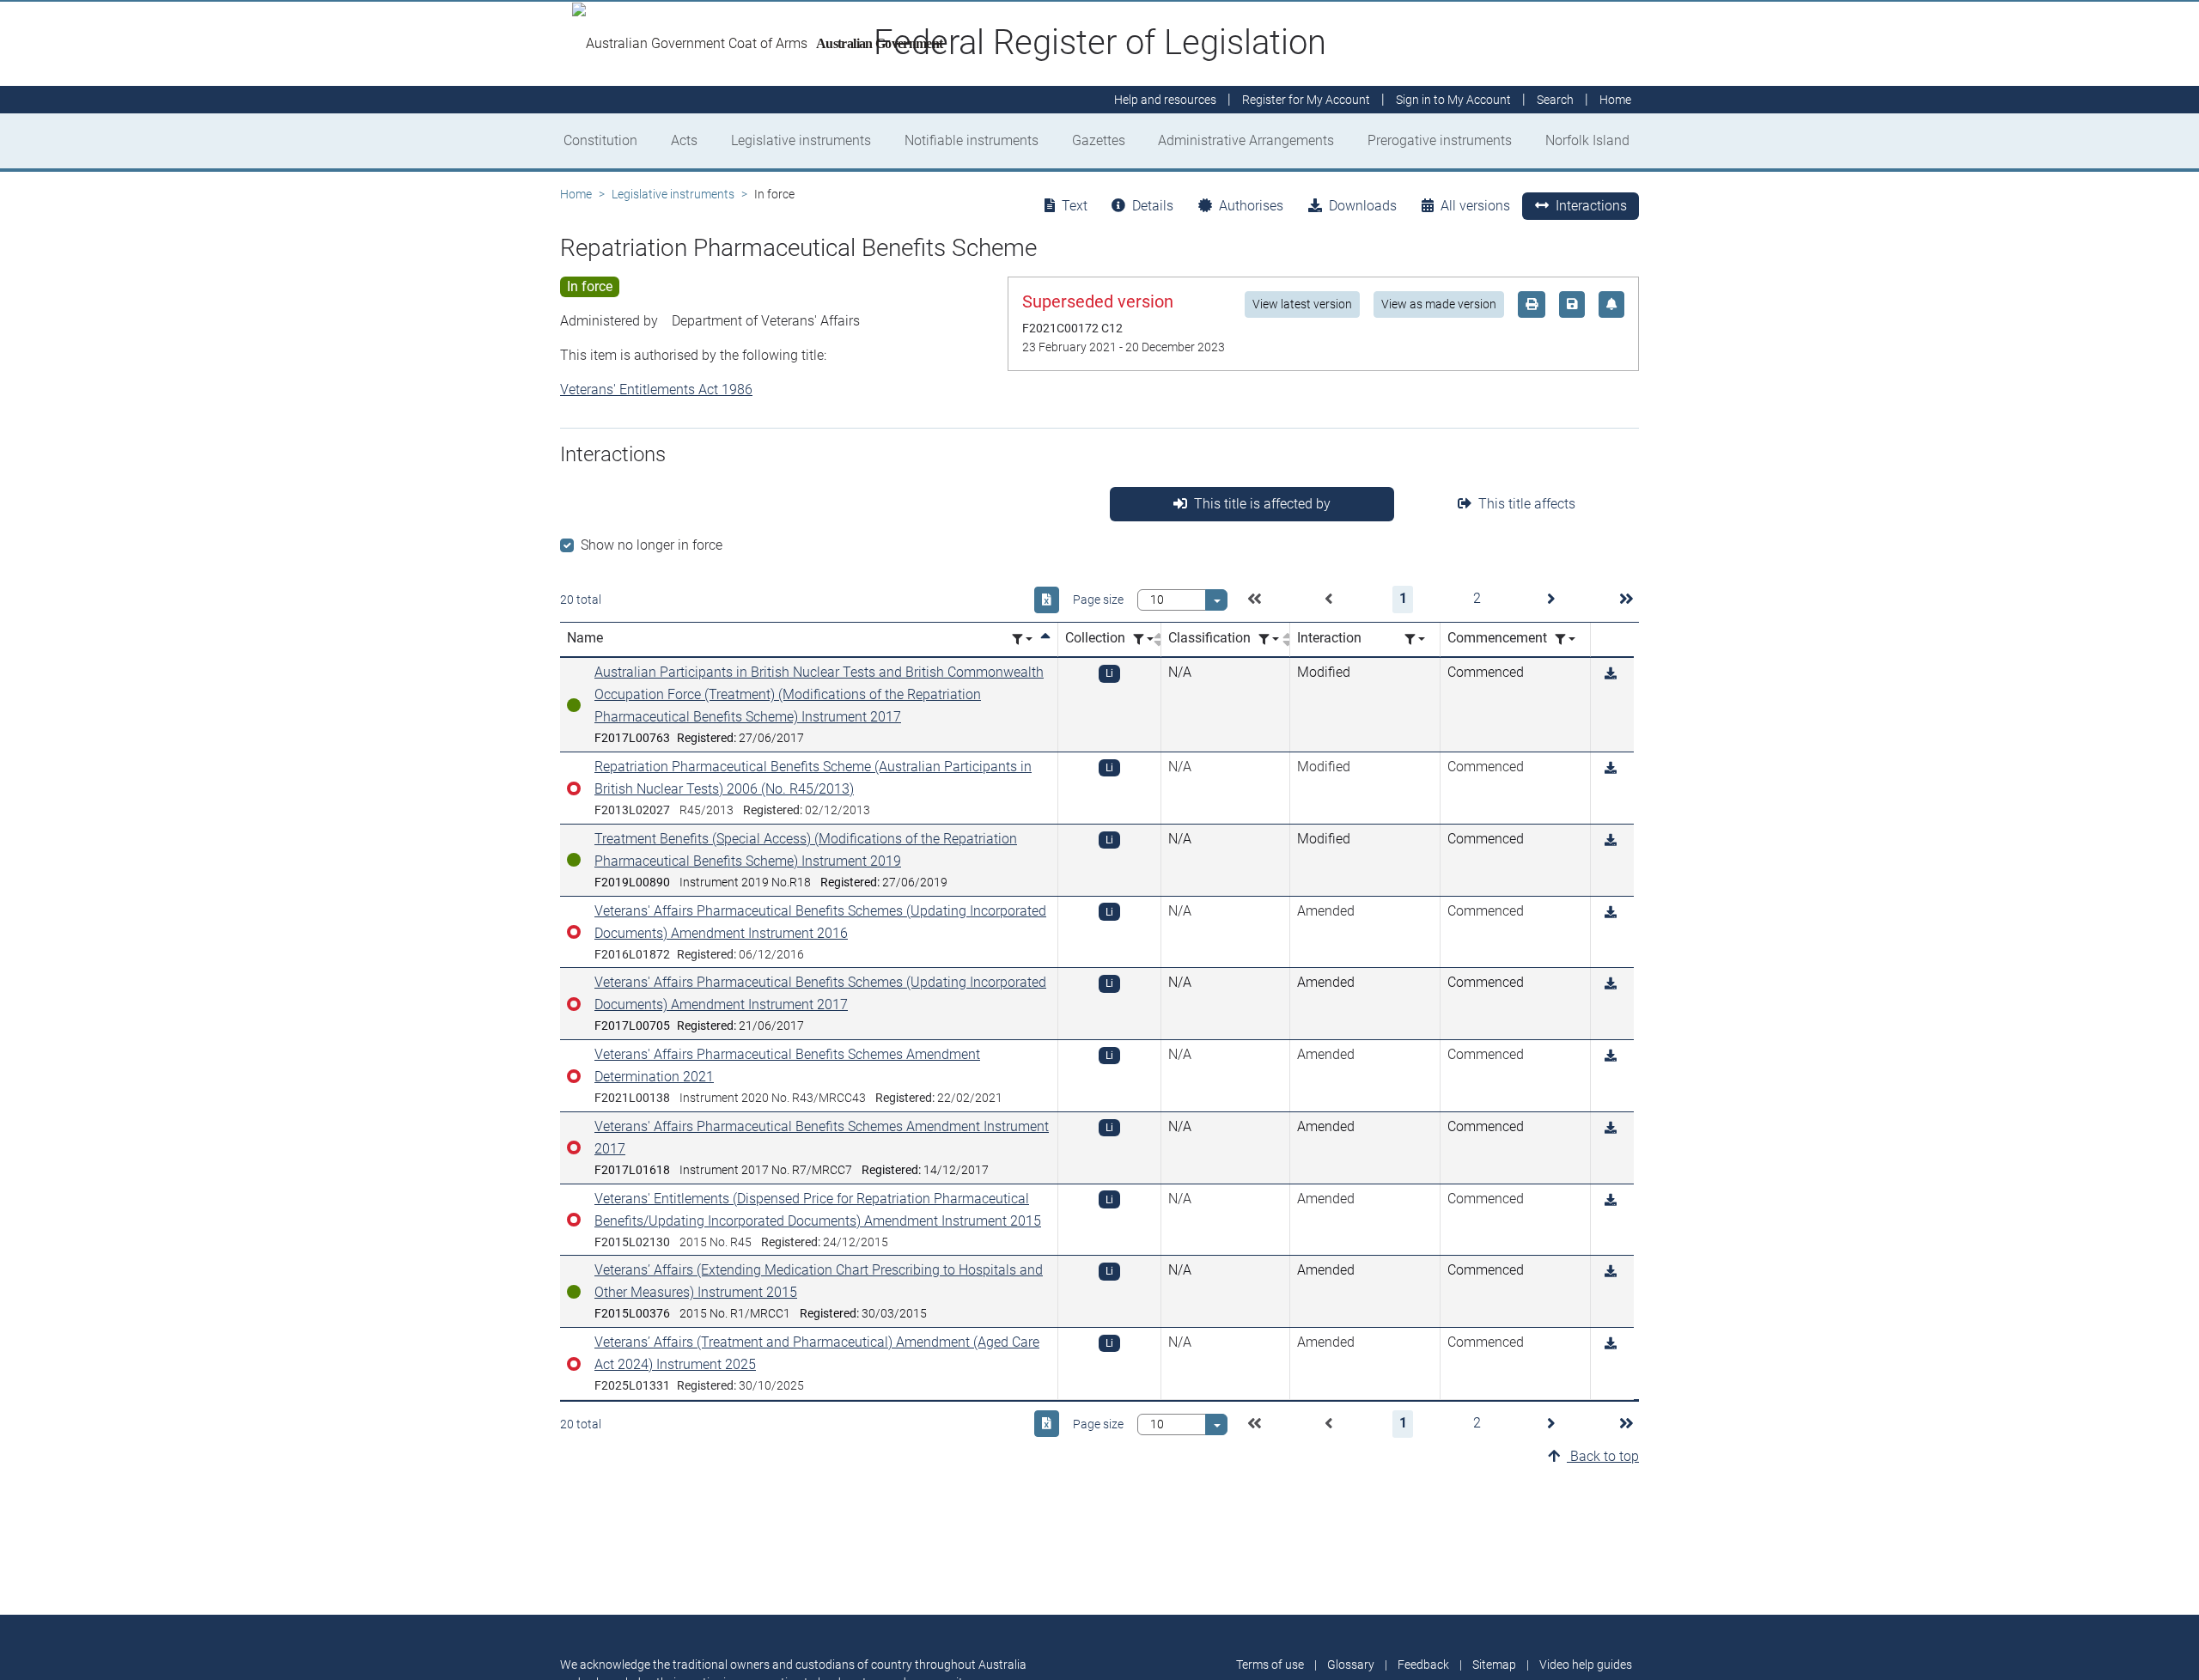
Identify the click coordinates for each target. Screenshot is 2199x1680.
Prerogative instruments (1440, 140)
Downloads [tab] (1363, 206)
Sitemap (1494, 1665)
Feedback (1423, 1665)
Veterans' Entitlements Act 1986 (656, 390)
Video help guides (1586, 1665)
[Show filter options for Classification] (1269, 639)
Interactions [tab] (1591, 206)
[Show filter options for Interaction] (1415, 639)
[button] (1254, 600)
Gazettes (1099, 140)
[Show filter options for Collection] (1143, 639)
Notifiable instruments (972, 140)
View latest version (1302, 304)
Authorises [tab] (1251, 206)
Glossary (1351, 1665)
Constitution (600, 140)
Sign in (1453, 100)
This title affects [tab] (1527, 504)
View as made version (1439, 304)
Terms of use (1270, 1665)
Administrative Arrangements (1246, 140)
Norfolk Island (1587, 140)
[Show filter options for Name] (1022, 639)
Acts (684, 140)
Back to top (1603, 1456)
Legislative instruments (801, 140)
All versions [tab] (1475, 206)
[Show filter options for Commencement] (1565, 639)
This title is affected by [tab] (1262, 504)
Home (576, 194)
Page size (1098, 600)
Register (1306, 100)
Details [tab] (1153, 206)
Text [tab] (1075, 206)
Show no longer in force (652, 545)
